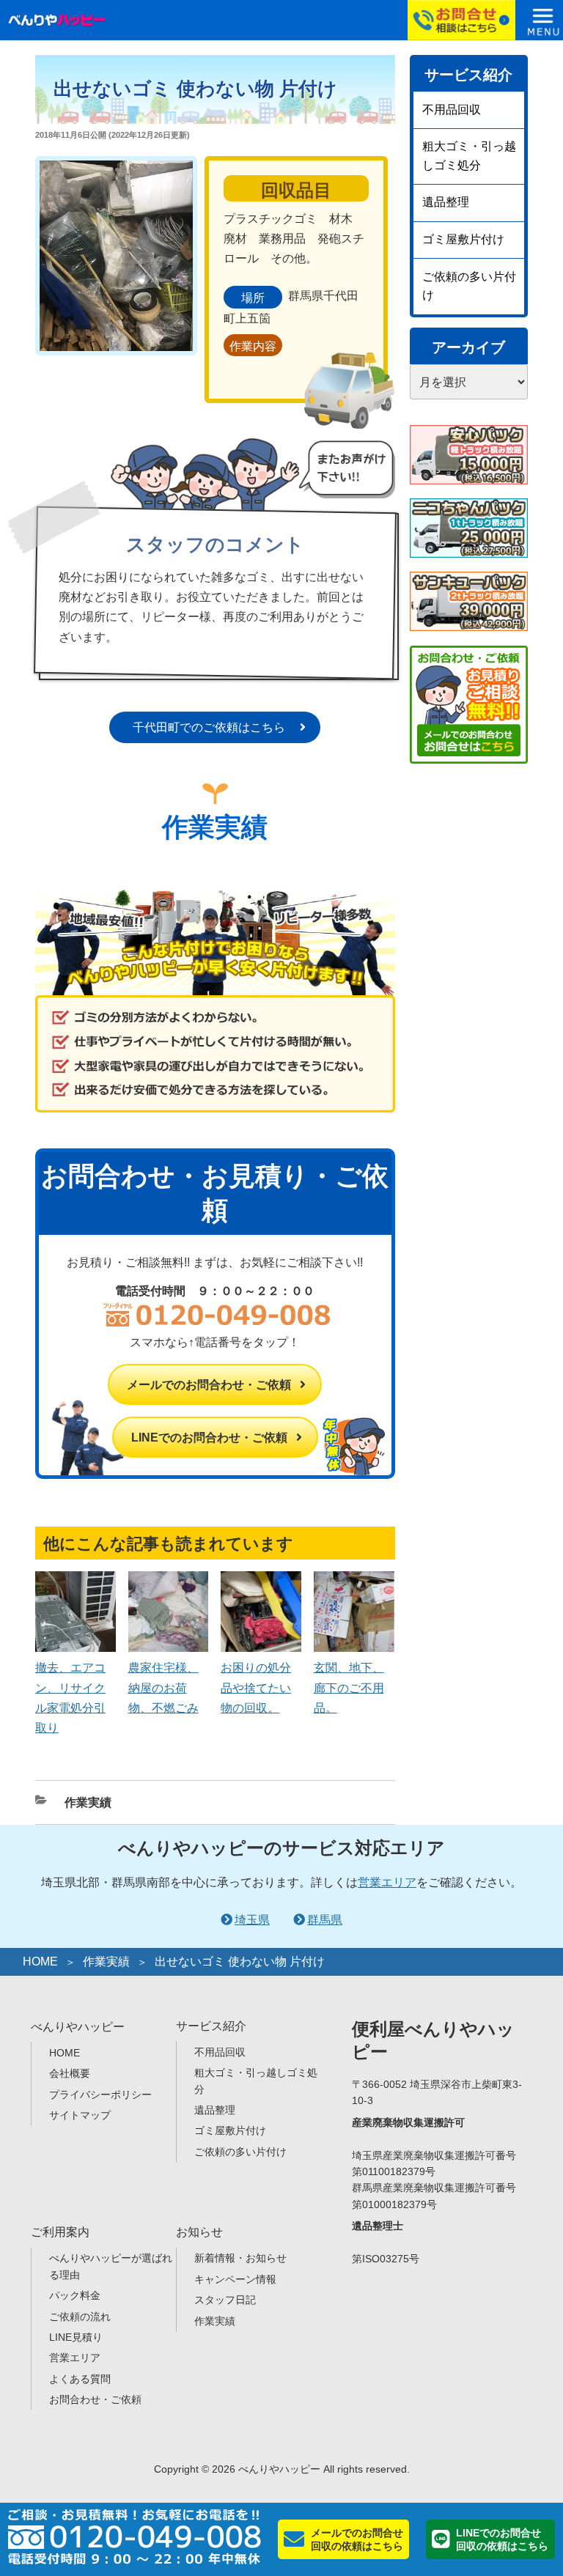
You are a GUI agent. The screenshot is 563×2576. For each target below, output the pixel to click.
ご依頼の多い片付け (469, 286)
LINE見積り (76, 2337)
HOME (40, 1961)
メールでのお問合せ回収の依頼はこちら (357, 2539)
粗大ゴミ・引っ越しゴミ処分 (469, 156)
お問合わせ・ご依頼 (95, 2399)
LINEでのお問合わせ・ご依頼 (209, 1438)
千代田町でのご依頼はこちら (209, 727)
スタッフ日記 (225, 2300)
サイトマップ (80, 2115)
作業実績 (88, 1802)
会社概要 (70, 2073)
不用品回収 (452, 110)
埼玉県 (252, 1920)
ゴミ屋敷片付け (463, 239)
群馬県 (325, 1920)
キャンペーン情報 (235, 2279)
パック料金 (75, 2295)
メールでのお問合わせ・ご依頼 (209, 1385)
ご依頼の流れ (80, 2317)
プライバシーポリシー (100, 2095)
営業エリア (387, 1882)
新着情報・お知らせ (240, 2258)
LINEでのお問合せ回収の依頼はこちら (502, 2539)
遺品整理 (446, 202)
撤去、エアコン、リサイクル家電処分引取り (70, 1698)
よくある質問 (80, 2379)
